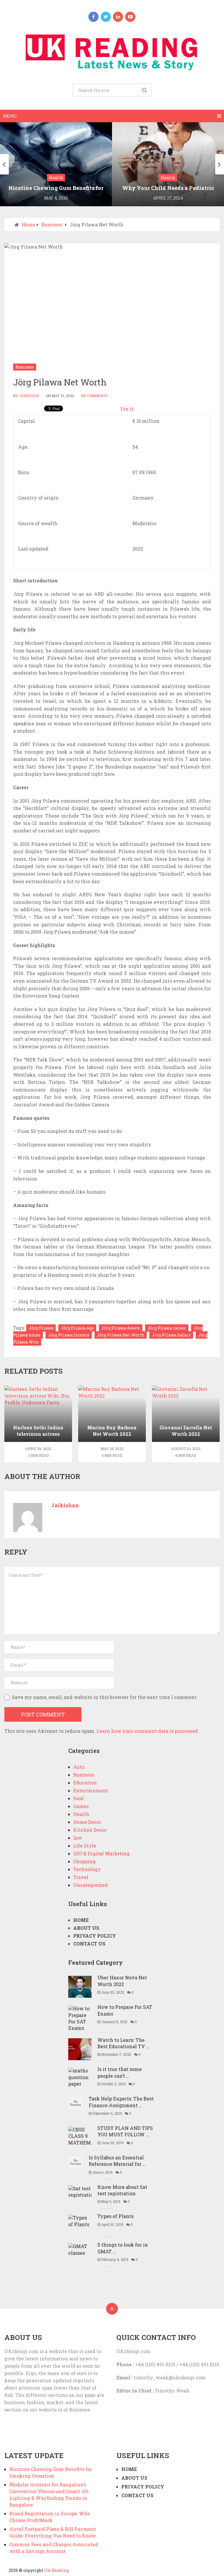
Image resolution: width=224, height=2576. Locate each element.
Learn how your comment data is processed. (148, 1731)
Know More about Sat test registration (122, 2190)
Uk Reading (57, 2570)
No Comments (94, 396)
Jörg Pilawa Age (77, 1328)
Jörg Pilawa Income (69, 1335)
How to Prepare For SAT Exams (125, 2010)
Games (81, 1806)
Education (85, 1783)
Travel (81, 1877)
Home (28, 225)
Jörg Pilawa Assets (121, 1328)
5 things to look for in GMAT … (123, 2248)
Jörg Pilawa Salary (171, 1335)
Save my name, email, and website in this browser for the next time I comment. (105, 1697)
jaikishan (29, 396)
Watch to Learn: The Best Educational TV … (123, 2043)
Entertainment (91, 1790)
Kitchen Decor (90, 1830)
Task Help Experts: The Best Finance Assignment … (121, 2102)
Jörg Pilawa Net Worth (121, 1335)
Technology (87, 1869)
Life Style (85, 1846)
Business (52, 225)
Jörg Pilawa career (167, 1328)
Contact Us (89, 1944)
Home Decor (87, 1822)
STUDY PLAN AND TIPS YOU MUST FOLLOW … (125, 2131)
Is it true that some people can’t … (120, 2072)
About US (86, 1928)
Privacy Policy (95, 1936)
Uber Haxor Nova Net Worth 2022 (122, 1981)
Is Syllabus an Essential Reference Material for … (117, 2161)
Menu (10, 116)
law (78, 1838)
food (78, 1798)
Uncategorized (90, 1885)
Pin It (127, 409)
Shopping (84, 1861)
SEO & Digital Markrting (101, 1853)
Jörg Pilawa (41, 1328)
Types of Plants (116, 2216)
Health (81, 1814)
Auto (79, 1767)
